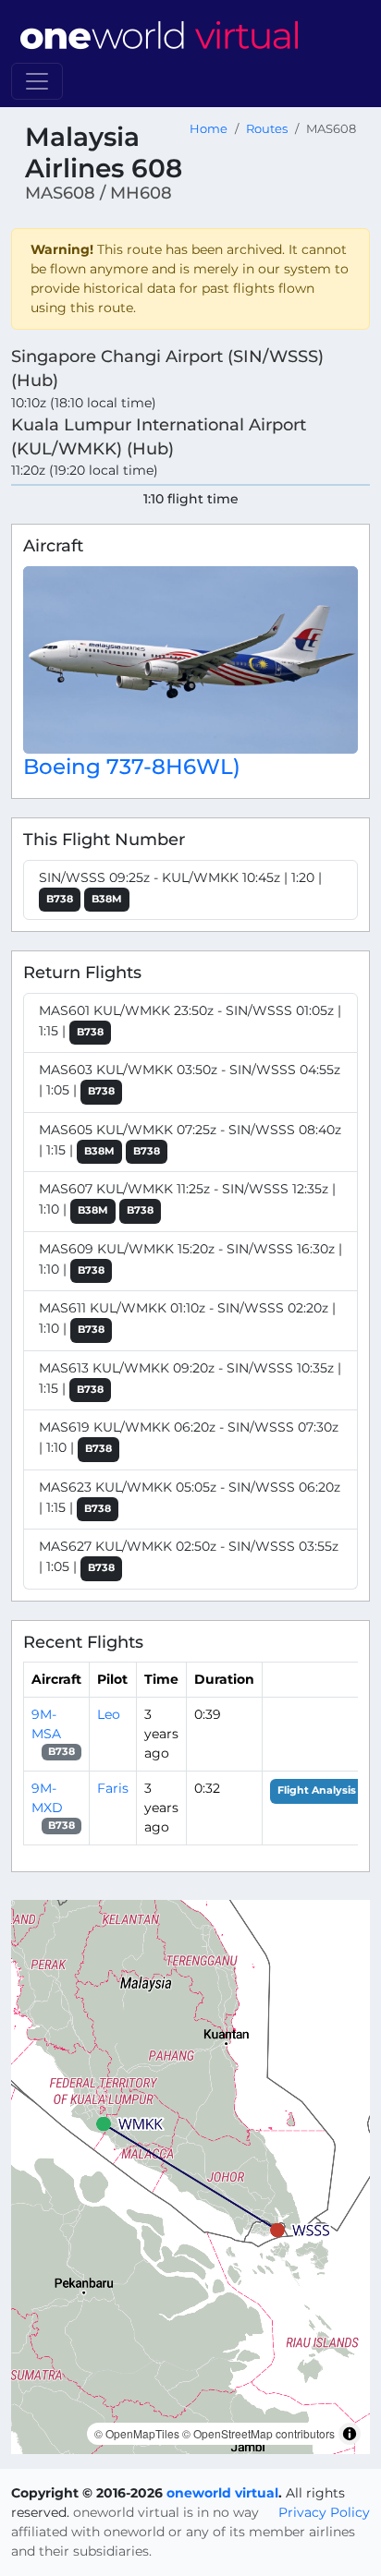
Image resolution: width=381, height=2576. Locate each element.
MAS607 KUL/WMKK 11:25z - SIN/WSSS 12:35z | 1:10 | (187, 1199)
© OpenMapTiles (137, 2433)
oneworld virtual (222, 2493)
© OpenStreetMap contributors (258, 2433)
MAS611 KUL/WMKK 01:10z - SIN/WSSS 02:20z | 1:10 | (187, 1318)
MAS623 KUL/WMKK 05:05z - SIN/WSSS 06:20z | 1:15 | (190, 1497)
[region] (190, 2177)
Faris (113, 1788)
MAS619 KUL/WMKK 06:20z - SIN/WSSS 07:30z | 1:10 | (189, 1437)
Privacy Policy (324, 2512)
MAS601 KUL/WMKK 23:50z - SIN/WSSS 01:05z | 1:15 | (190, 1021)
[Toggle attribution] (350, 2434)
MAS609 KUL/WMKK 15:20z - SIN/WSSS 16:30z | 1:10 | (190, 1259)
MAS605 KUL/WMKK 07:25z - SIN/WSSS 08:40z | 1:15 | (190, 1140)
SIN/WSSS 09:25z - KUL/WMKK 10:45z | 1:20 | (180, 887)
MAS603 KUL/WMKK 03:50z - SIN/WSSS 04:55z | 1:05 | (190, 1080)
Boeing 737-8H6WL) (132, 766)
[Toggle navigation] (37, 81)
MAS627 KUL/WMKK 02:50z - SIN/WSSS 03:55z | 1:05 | (189, 1556)
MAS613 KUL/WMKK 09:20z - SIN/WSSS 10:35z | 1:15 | (190, 1378)
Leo (109, 1714)
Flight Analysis (317, 1790)
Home (209, 129)
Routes (267, 129)
